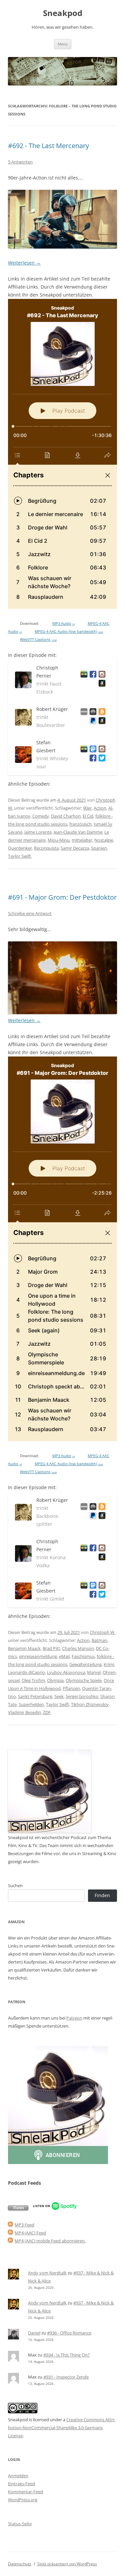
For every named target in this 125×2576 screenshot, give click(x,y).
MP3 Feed (24, 2225)
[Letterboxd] (83, 675)
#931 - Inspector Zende (66, 2377)
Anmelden (18, 2476)
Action (100, 808)
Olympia (55, 1680)
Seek (59, 1696)
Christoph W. (102, 1632)
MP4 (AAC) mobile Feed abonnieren (50, 2241)
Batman (99, 1640)
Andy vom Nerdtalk (47, 2273)
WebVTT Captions (38, 639)
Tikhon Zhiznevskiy (90, 1704)
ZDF (47, 1712)
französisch (80, 824)
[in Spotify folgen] (55, 2209)
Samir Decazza (75, 848)
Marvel (94, 1672)
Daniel (34, 2333)
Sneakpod (63, 13)
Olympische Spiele (84, 1680)
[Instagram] (101, 675)
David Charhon (66, 816)
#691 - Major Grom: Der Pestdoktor (62, 897)
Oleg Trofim (33, 1680)
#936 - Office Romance (69, 2333)
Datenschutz (20, 2564)
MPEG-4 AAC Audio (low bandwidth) (69, 631)
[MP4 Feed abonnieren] (10, 2233)
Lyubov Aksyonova (66, 1672)
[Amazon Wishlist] (101, 684)
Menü (63, 44)
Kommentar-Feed (25, 2492)
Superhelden (31, 1704)
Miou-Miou (59, 840)
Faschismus (83, 1656)
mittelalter (82, 840)
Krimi (109, 1664)
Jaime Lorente (38, 832)
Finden (102, 1895)
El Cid (88, 816)
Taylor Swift (19, 856)
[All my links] (83, 713)
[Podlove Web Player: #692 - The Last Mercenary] (62, 454)
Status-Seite (20, 2524)
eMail (64, 1656)
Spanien (99, 848)
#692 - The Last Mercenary (48, 146)
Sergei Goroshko (82, 1696)
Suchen (15, 1885)
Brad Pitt (51, 1648)
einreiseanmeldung (38, 1656)
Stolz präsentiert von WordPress (67, 2564)
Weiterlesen (24, 263)
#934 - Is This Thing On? (66, 2355)
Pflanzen (71, 1688)
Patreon (74, 2018)
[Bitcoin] (101, 713)
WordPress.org (23, 2500)
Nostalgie (104, 840)
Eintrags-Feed (21, 2484)
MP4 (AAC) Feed (30, 2233)
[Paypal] (92, 722)
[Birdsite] (101, 759)
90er (87, 808)
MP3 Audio (63, 623)
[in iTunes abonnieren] (18, 2209)
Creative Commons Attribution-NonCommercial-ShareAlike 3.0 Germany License (62, 2428)
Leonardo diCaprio (26, 1672)
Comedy (41, 816)
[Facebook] (92, 675)
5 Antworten (20, 162)
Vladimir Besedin (24, 1712)
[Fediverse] (92, 750)
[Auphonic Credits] (92, 713)
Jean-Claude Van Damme (78, 832)
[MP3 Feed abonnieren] (10, 2225)
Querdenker (20, 848)
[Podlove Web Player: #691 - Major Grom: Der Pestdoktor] (62, 1249)
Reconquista (46, 848)
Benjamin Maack (24, 1648)
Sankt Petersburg (35, 1696)
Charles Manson (78, 1648)
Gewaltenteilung (85, 1664)
